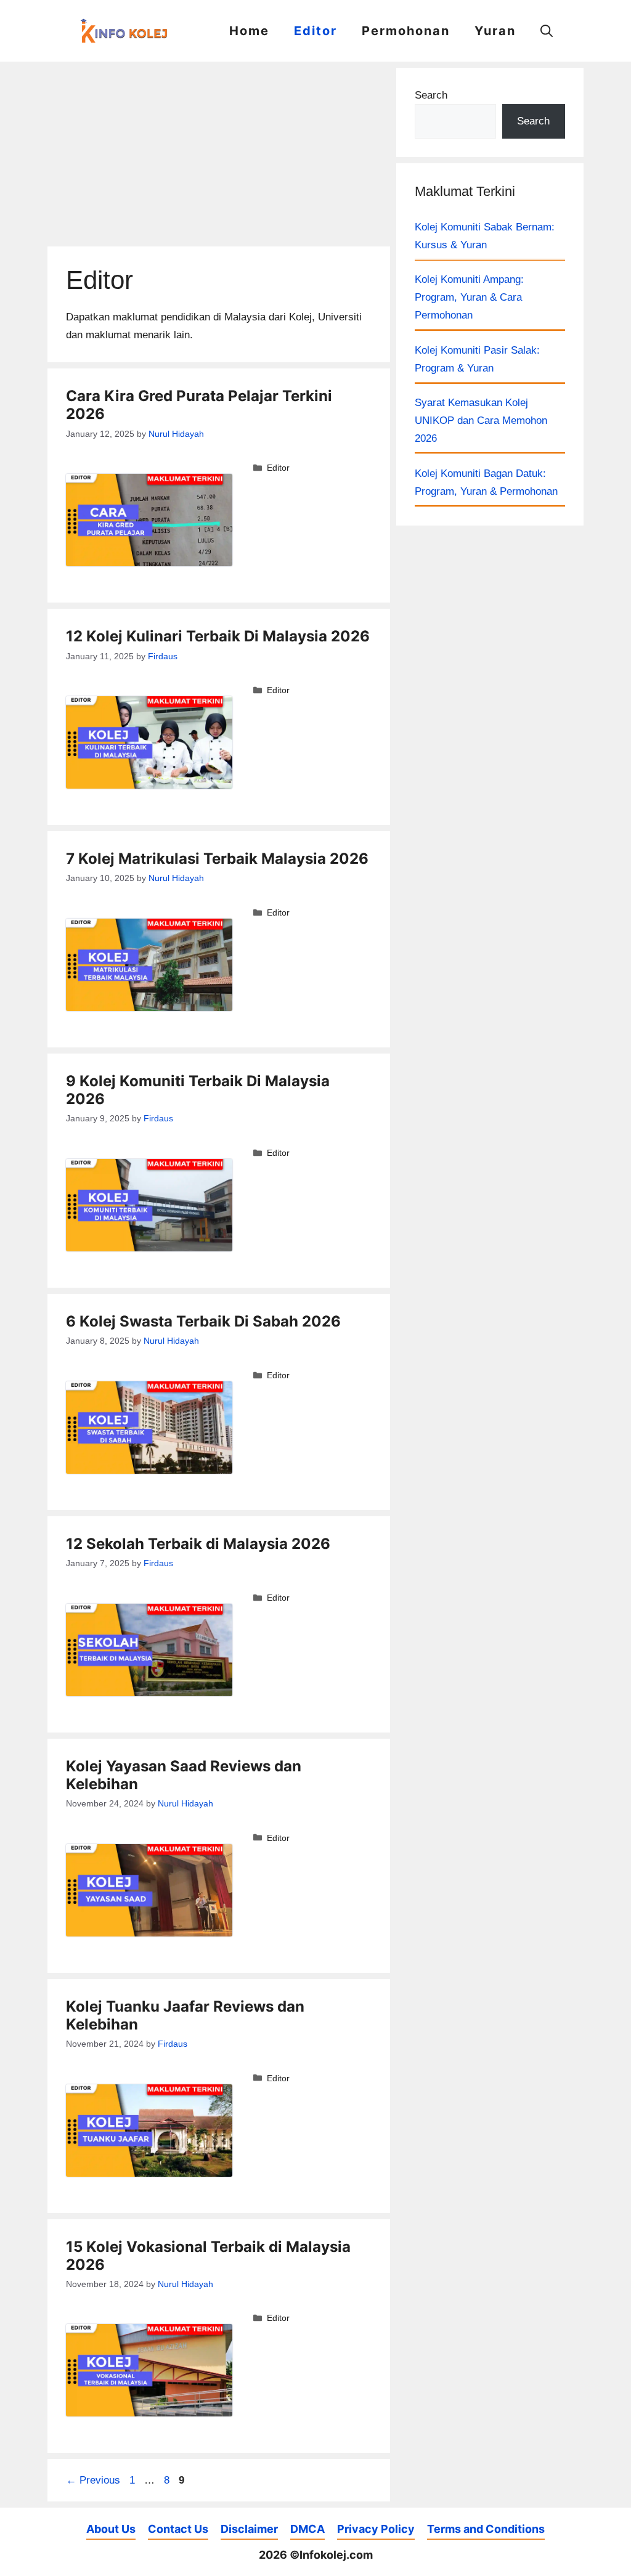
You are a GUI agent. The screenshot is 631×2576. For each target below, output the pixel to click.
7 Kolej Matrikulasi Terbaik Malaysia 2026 (217, 859)
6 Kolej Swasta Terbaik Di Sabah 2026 (203, 1321)
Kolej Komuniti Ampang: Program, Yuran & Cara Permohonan (469, 297)
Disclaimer (249, 2529)
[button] (547, 31)
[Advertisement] (219, 154)
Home (249, 31)
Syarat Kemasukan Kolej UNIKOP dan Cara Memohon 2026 (481, 421)
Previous (93, 2480)
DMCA (307, 2529)
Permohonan (406, 31)
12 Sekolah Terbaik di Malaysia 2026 (198, 1544)
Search (431, 95)
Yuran (495, 31)
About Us (111, 2529)
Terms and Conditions (486, 2529)
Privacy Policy (376, 2529)
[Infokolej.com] (128, 31)
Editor (315, 31)
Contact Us (178, 2529)
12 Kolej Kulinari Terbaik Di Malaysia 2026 (218, 636)
